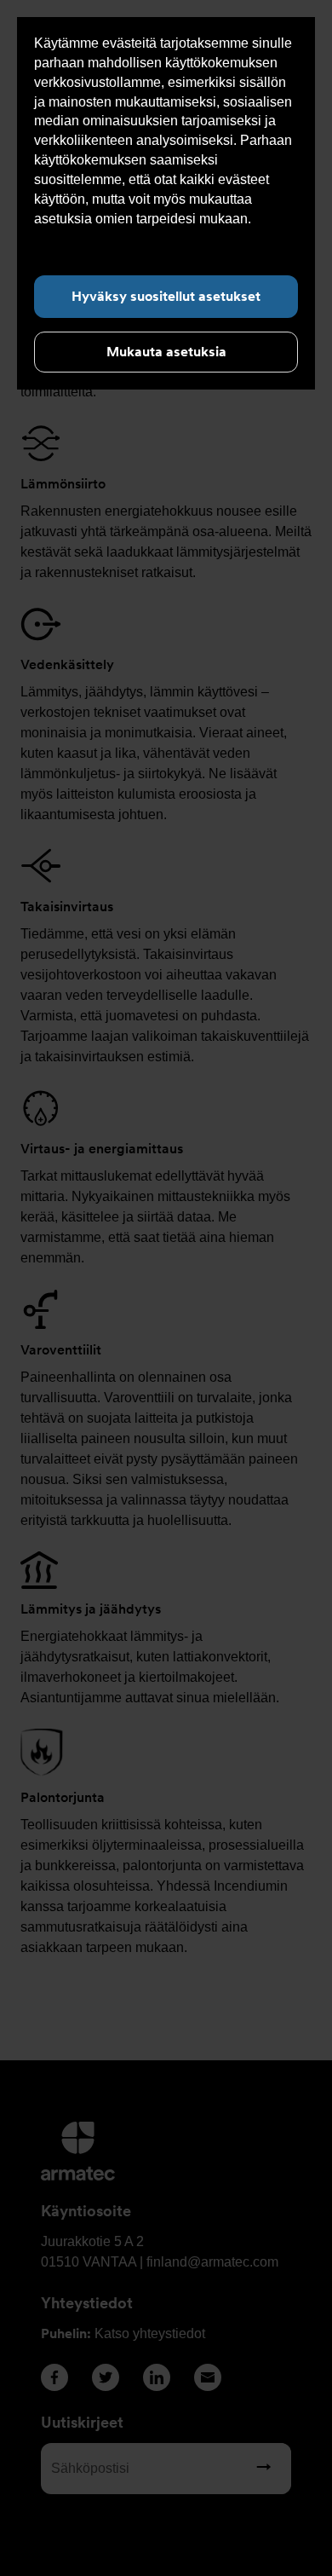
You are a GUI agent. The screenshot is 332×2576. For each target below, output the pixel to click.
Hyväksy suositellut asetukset (166, 296)
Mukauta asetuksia (166, 352)
